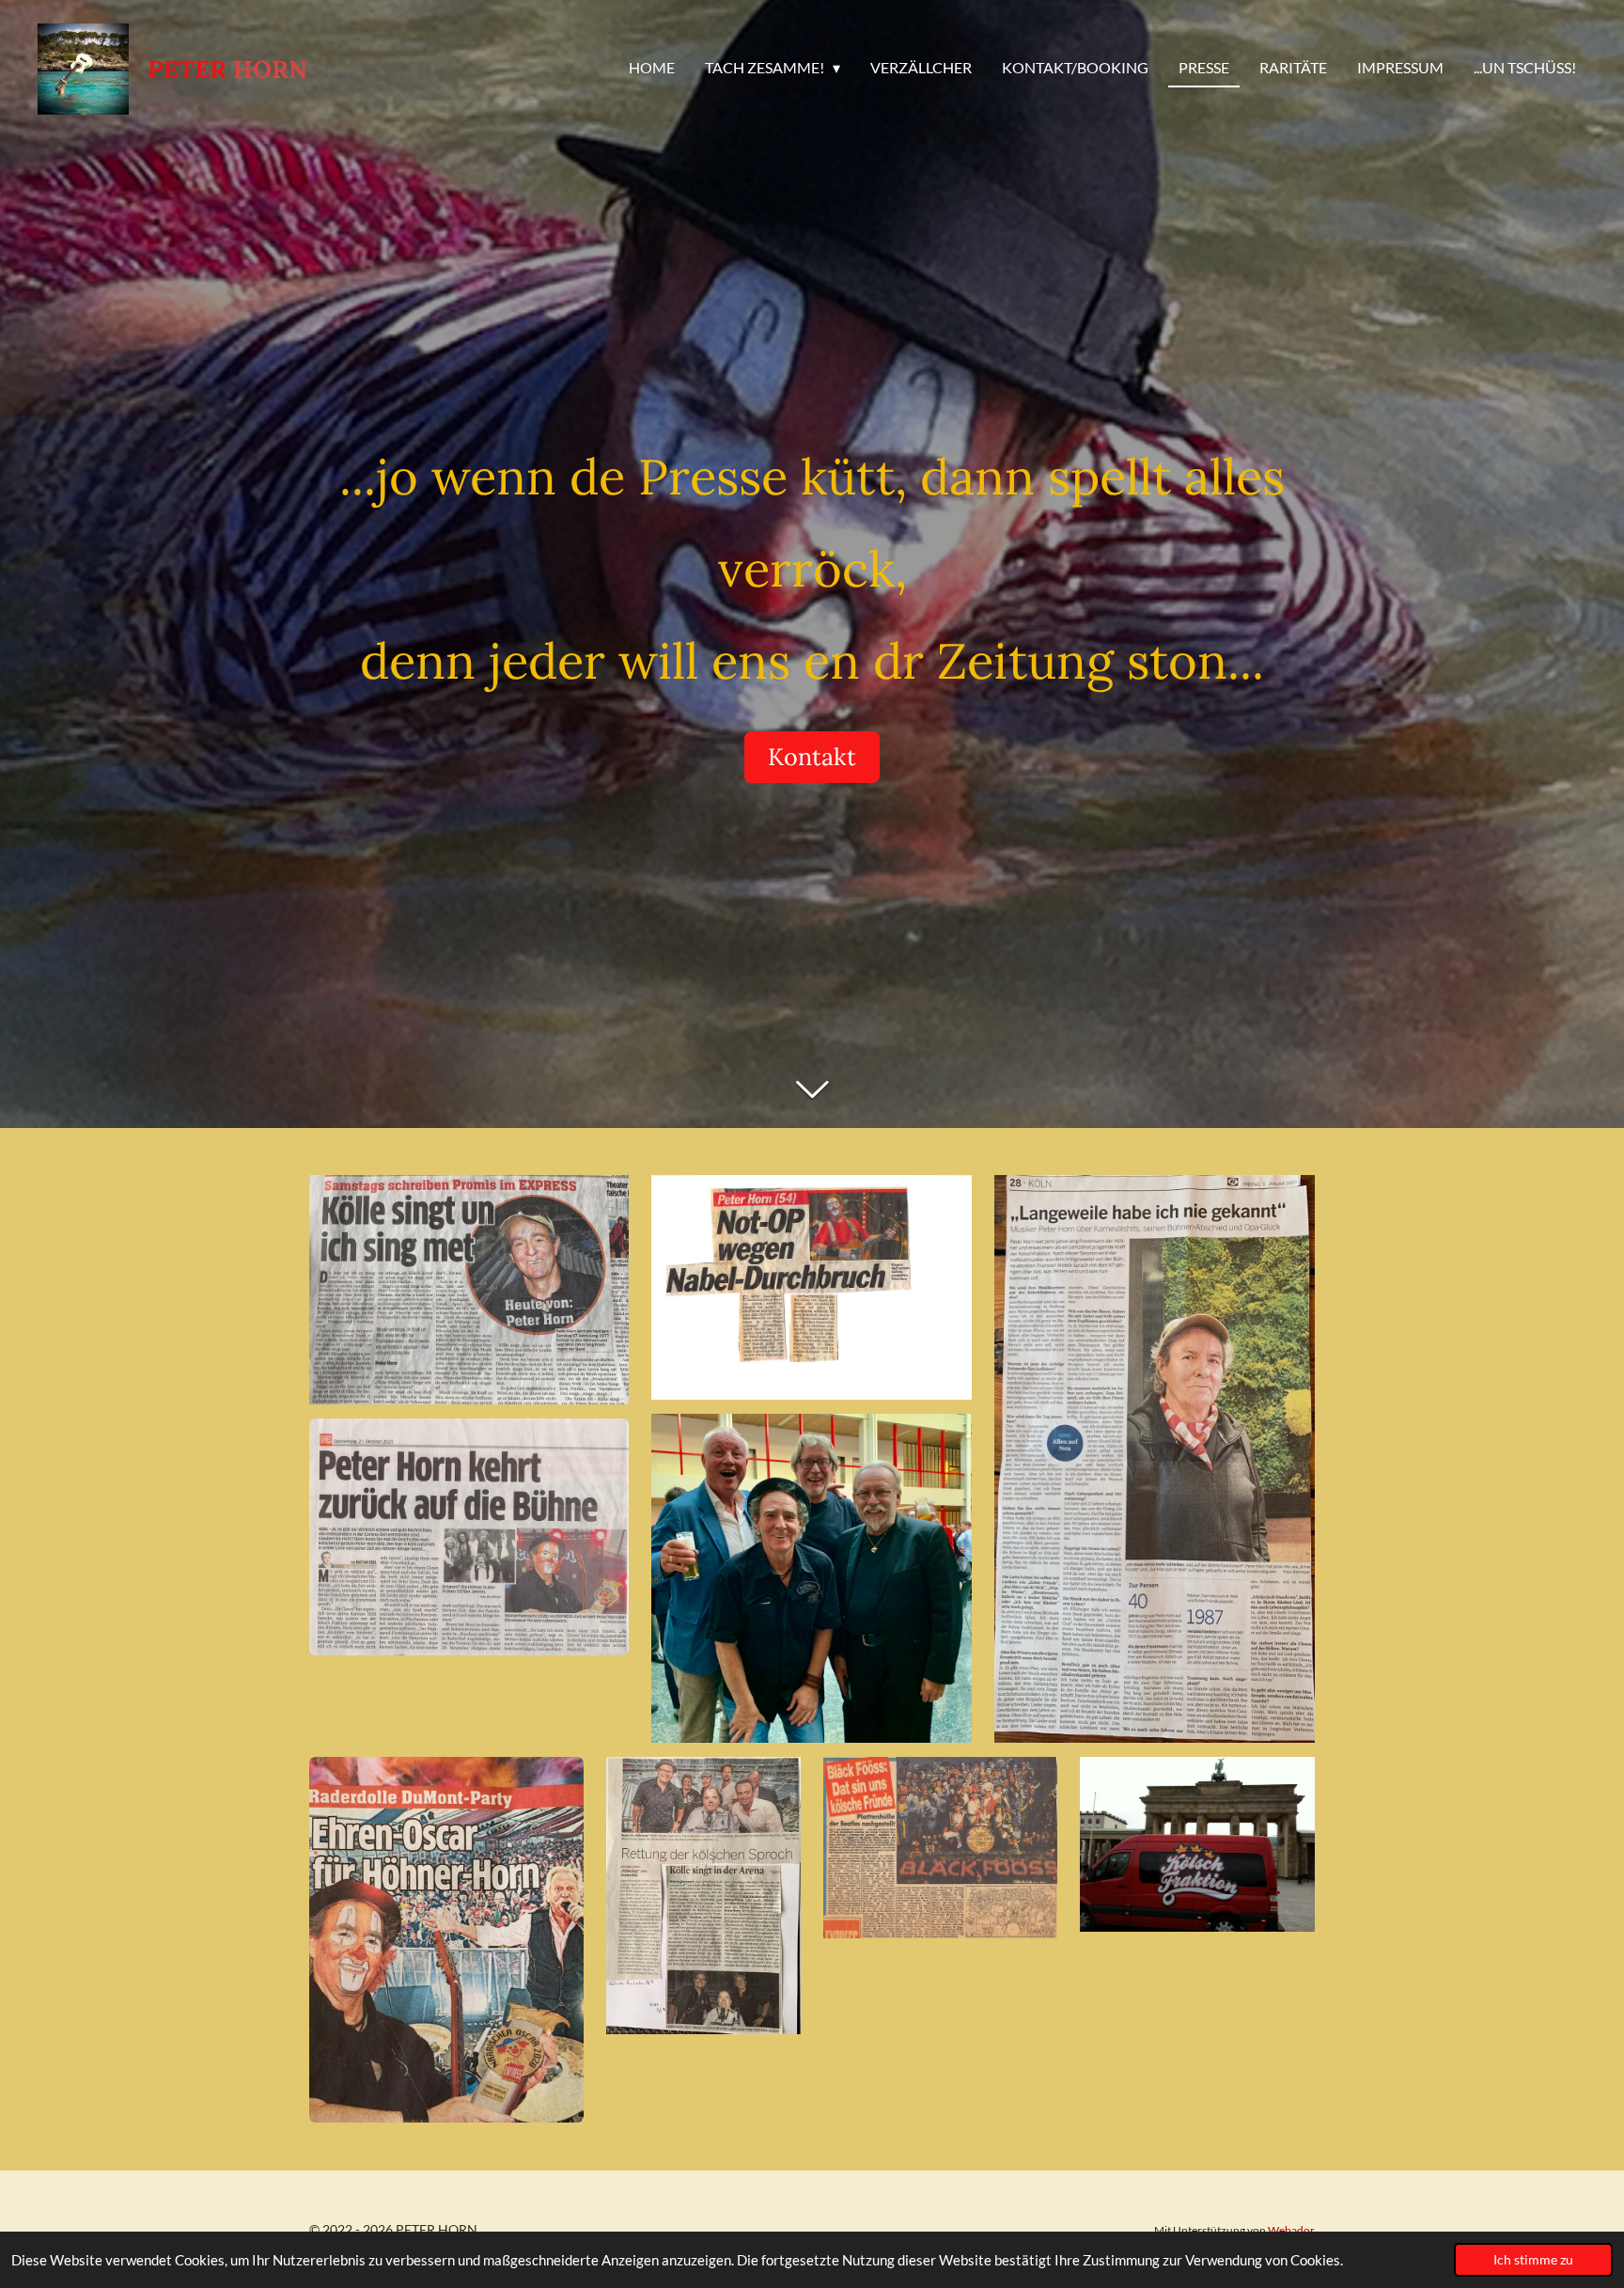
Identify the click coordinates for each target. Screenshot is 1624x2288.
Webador (1291, 2230)
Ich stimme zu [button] (1533, 2260)
